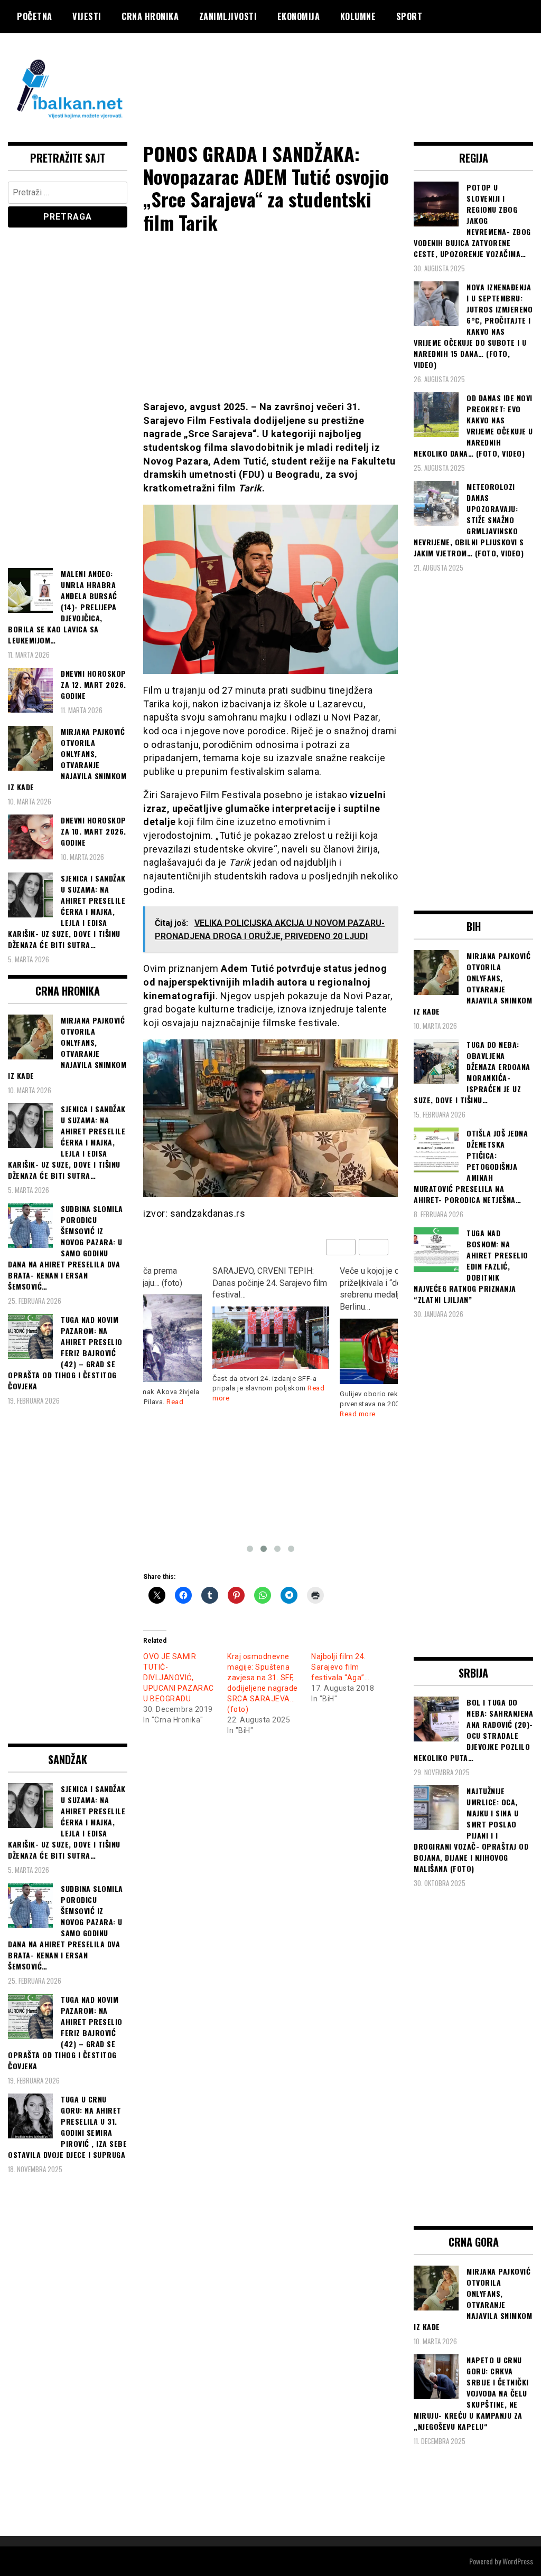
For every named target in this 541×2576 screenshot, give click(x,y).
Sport (409, 16)
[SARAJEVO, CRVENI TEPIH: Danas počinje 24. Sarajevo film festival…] (143, 1337)
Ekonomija (299, 16)
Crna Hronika (150, 16)
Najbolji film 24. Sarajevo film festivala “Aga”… (340, 1667)
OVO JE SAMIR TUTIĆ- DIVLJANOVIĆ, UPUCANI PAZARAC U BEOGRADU (179, 1678)
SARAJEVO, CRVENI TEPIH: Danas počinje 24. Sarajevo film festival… (142, 1283)
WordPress (518, 2561)
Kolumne (358, 16)
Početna (35, 16)
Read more (230, 1414)
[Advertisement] (341, 75)
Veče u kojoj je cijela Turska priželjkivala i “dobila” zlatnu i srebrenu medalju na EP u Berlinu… (265, 1289)
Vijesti (87, 16)
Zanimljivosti (228, 16)
